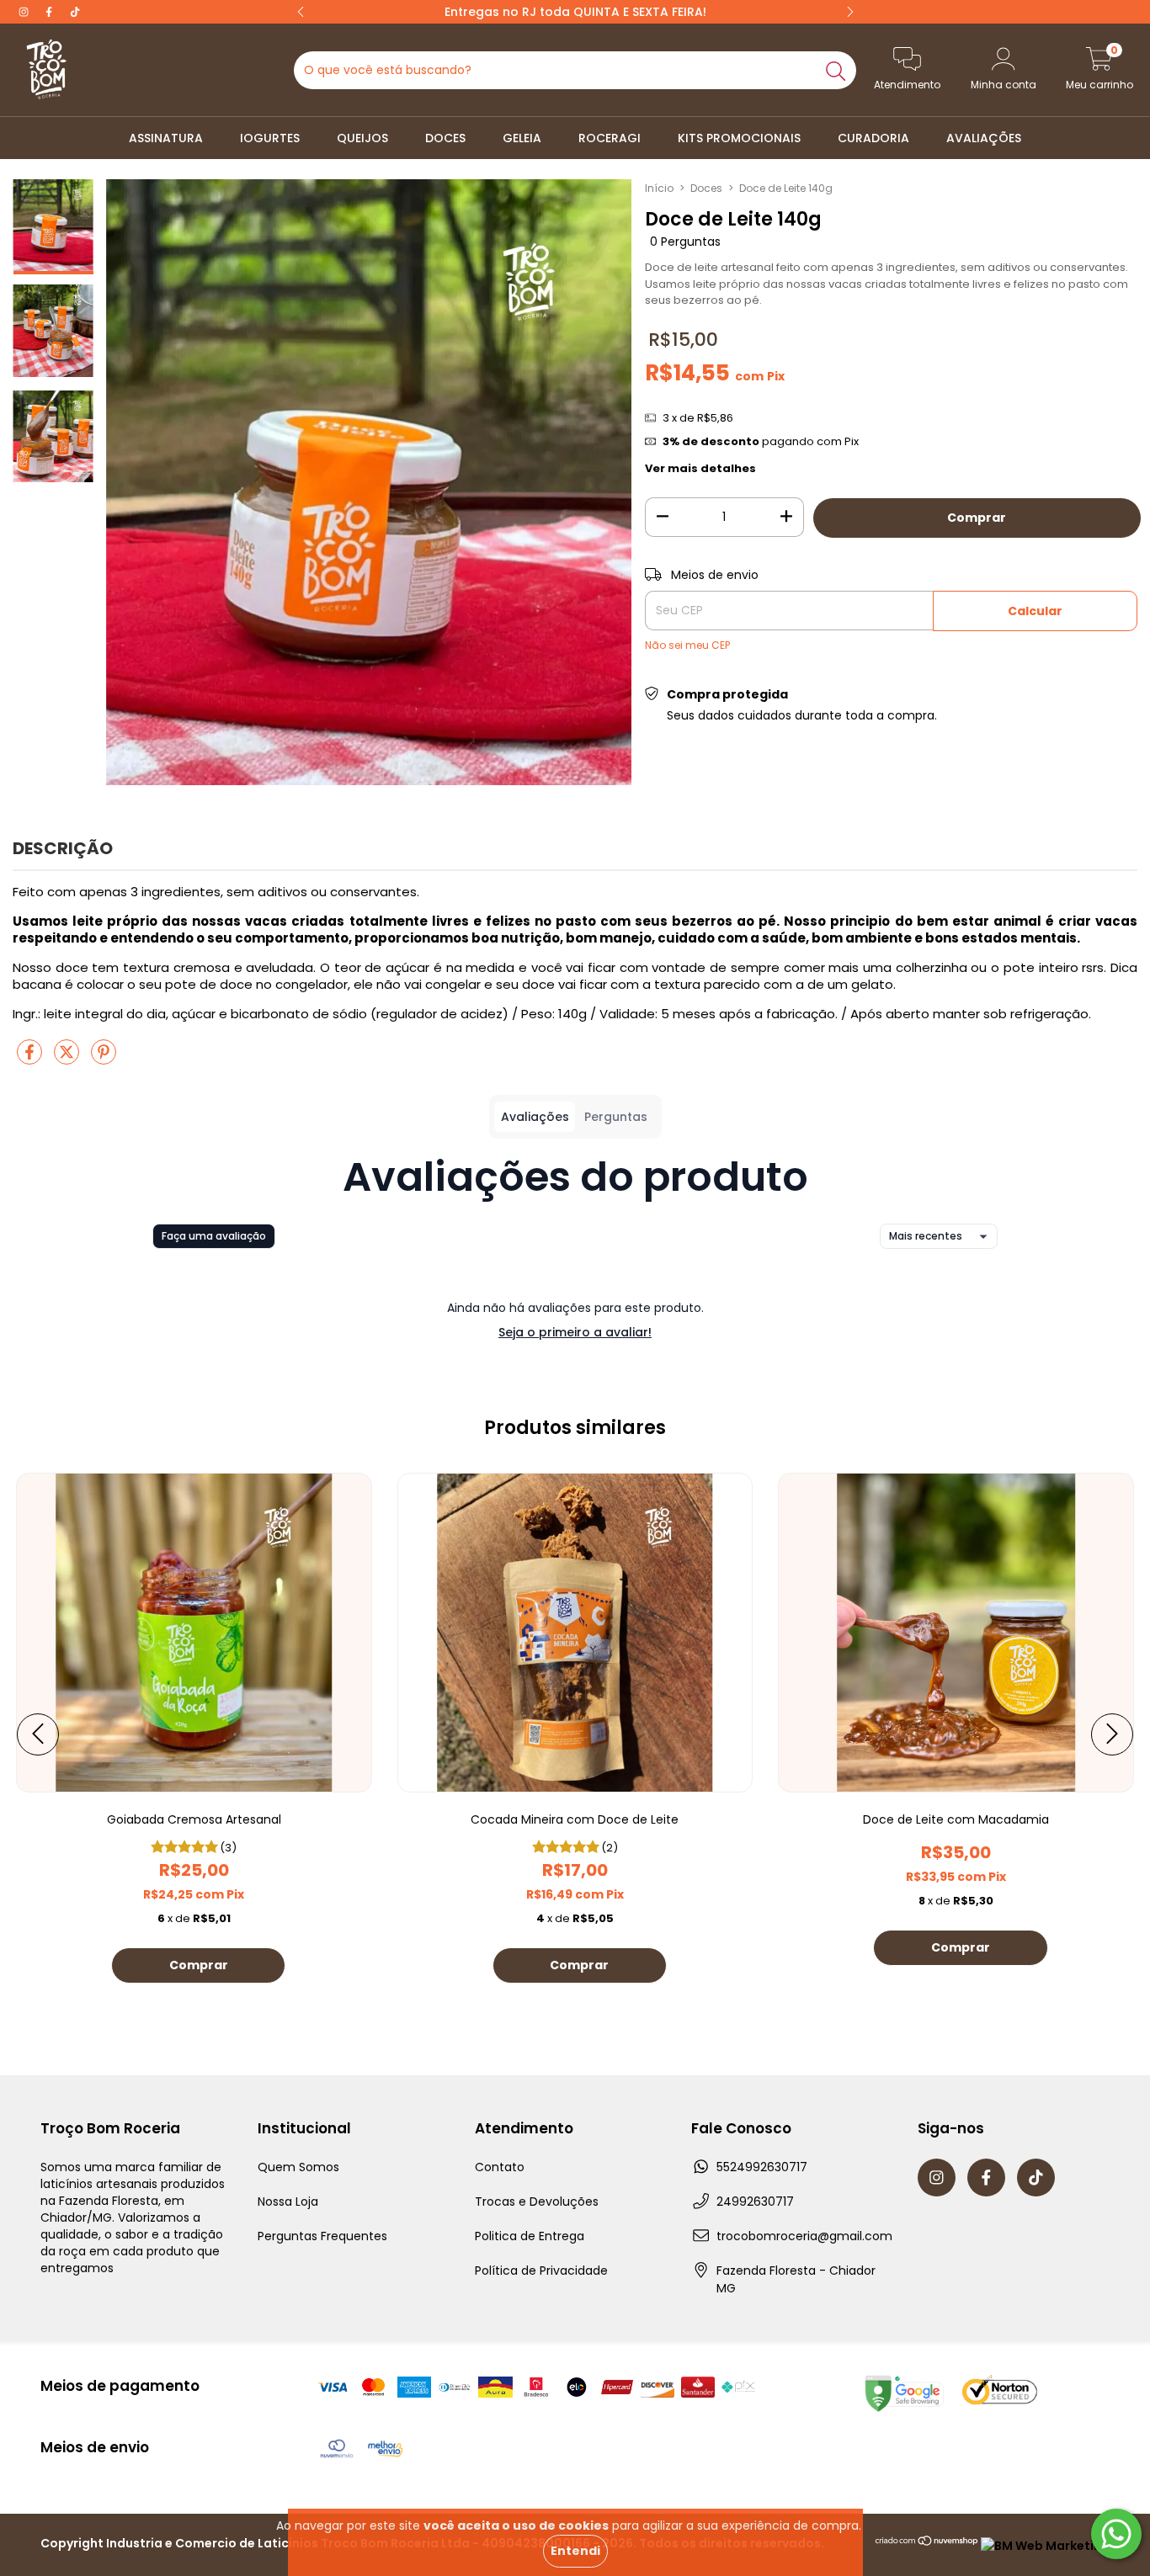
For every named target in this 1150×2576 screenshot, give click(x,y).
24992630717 (755, 2202)
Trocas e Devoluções (537, 2202)
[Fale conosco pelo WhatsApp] (1116, 2534)
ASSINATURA (166, 138)
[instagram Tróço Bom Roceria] (25, 12)
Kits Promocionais (739, 138)
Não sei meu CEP (687, 645)
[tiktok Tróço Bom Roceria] (75, 12)
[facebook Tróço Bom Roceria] (51, 12)
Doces (445, 138)
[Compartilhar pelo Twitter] (68, 1058)
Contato (500, 2167)
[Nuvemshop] (927, 2546)
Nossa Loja (288, 2202)
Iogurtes (270, 138)
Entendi (575, 2551)
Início (659, 188)
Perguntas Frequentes (322, 2236)
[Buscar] (836, 70)
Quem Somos (298, 2167)
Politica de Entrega (530, 2236)
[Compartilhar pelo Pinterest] (104, 1058)
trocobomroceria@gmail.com (804, 2236)
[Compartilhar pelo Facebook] (31, 1058)
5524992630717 (762, 2167)
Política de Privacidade (541, 2271)
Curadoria (873, 138)
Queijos (362, 138)
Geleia (522, 138)
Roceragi (610, 138)
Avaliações (984, 138)
